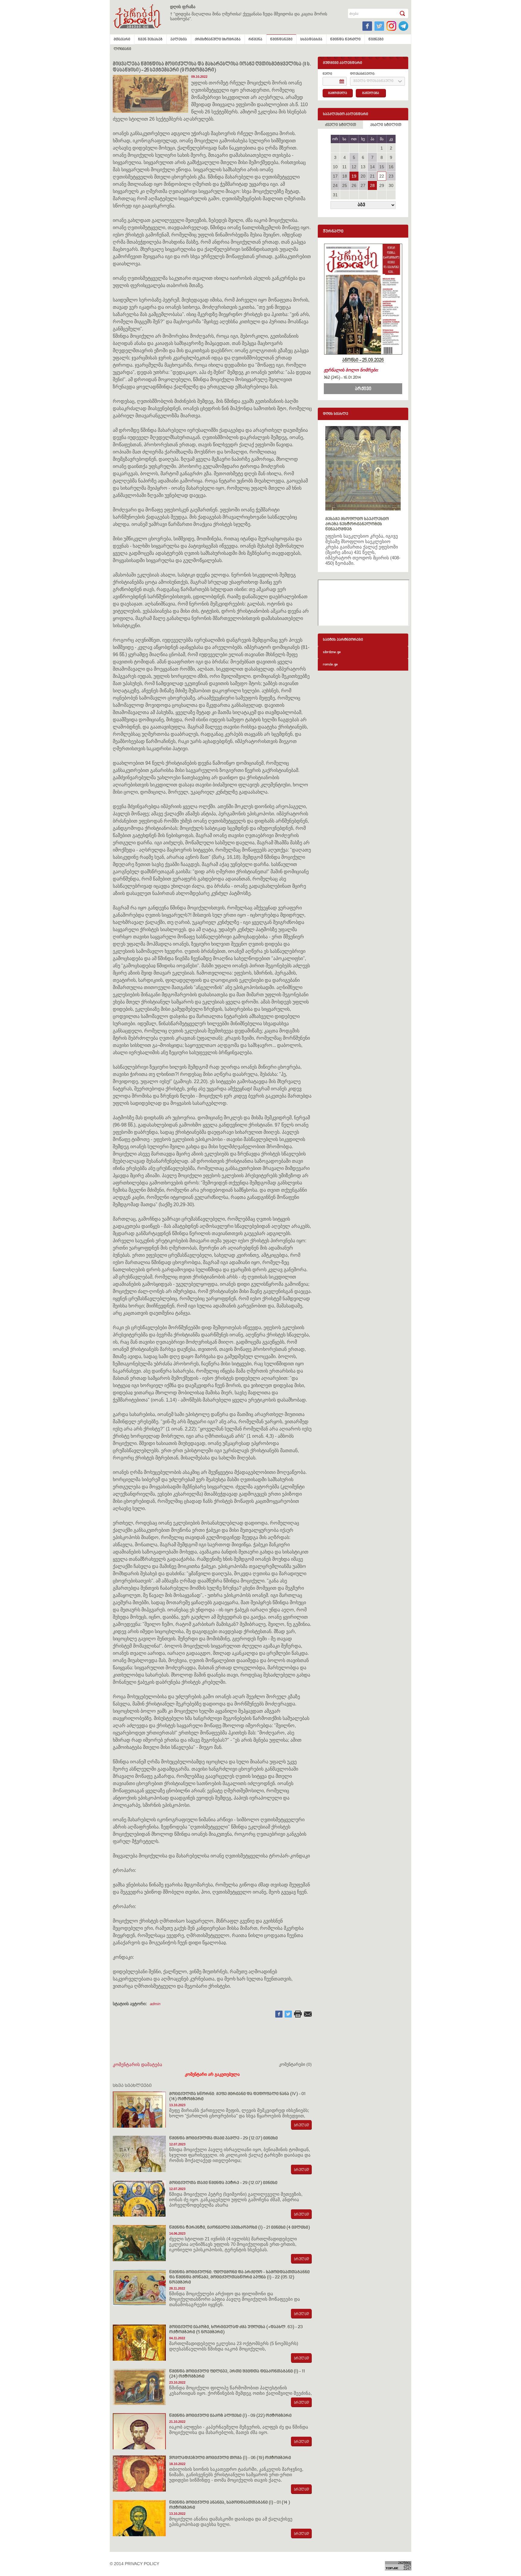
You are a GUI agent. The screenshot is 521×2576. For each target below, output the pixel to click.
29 (382, 185)
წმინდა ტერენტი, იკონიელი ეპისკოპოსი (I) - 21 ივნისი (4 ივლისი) (240, 2228)
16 (391, 167)
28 (372, 185)
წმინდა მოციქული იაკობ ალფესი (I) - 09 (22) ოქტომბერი (230, 2416)
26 (354, 185)
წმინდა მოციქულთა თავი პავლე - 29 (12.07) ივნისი (223, 2138)
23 (391, 176)
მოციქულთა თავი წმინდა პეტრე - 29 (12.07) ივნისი (223, 2183)
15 (382, 167)
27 (363, 185)
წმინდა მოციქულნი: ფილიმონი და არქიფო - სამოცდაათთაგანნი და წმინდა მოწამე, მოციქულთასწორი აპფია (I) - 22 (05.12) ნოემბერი (239, 2277)
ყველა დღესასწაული (373, 81)
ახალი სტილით (386, 125)
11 (344, 167)
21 (372, 176)
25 (345, 185)
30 (391, 185)
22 (382, 176)
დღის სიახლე (336, 414)
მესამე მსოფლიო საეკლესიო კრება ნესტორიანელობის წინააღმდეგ (357, 524)
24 (335, 185)
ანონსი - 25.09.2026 (363, 360)
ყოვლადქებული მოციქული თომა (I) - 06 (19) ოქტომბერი (230, 2458)
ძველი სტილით (341, 125)
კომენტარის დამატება (137, 2064)
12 (354, 167)
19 (354, 176)
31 (335, 195)
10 (335, 167)
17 (335, 176)
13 (363, 167)
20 (363, 176)
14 (372, 167)
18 (345, 176)
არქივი (363, 389)
